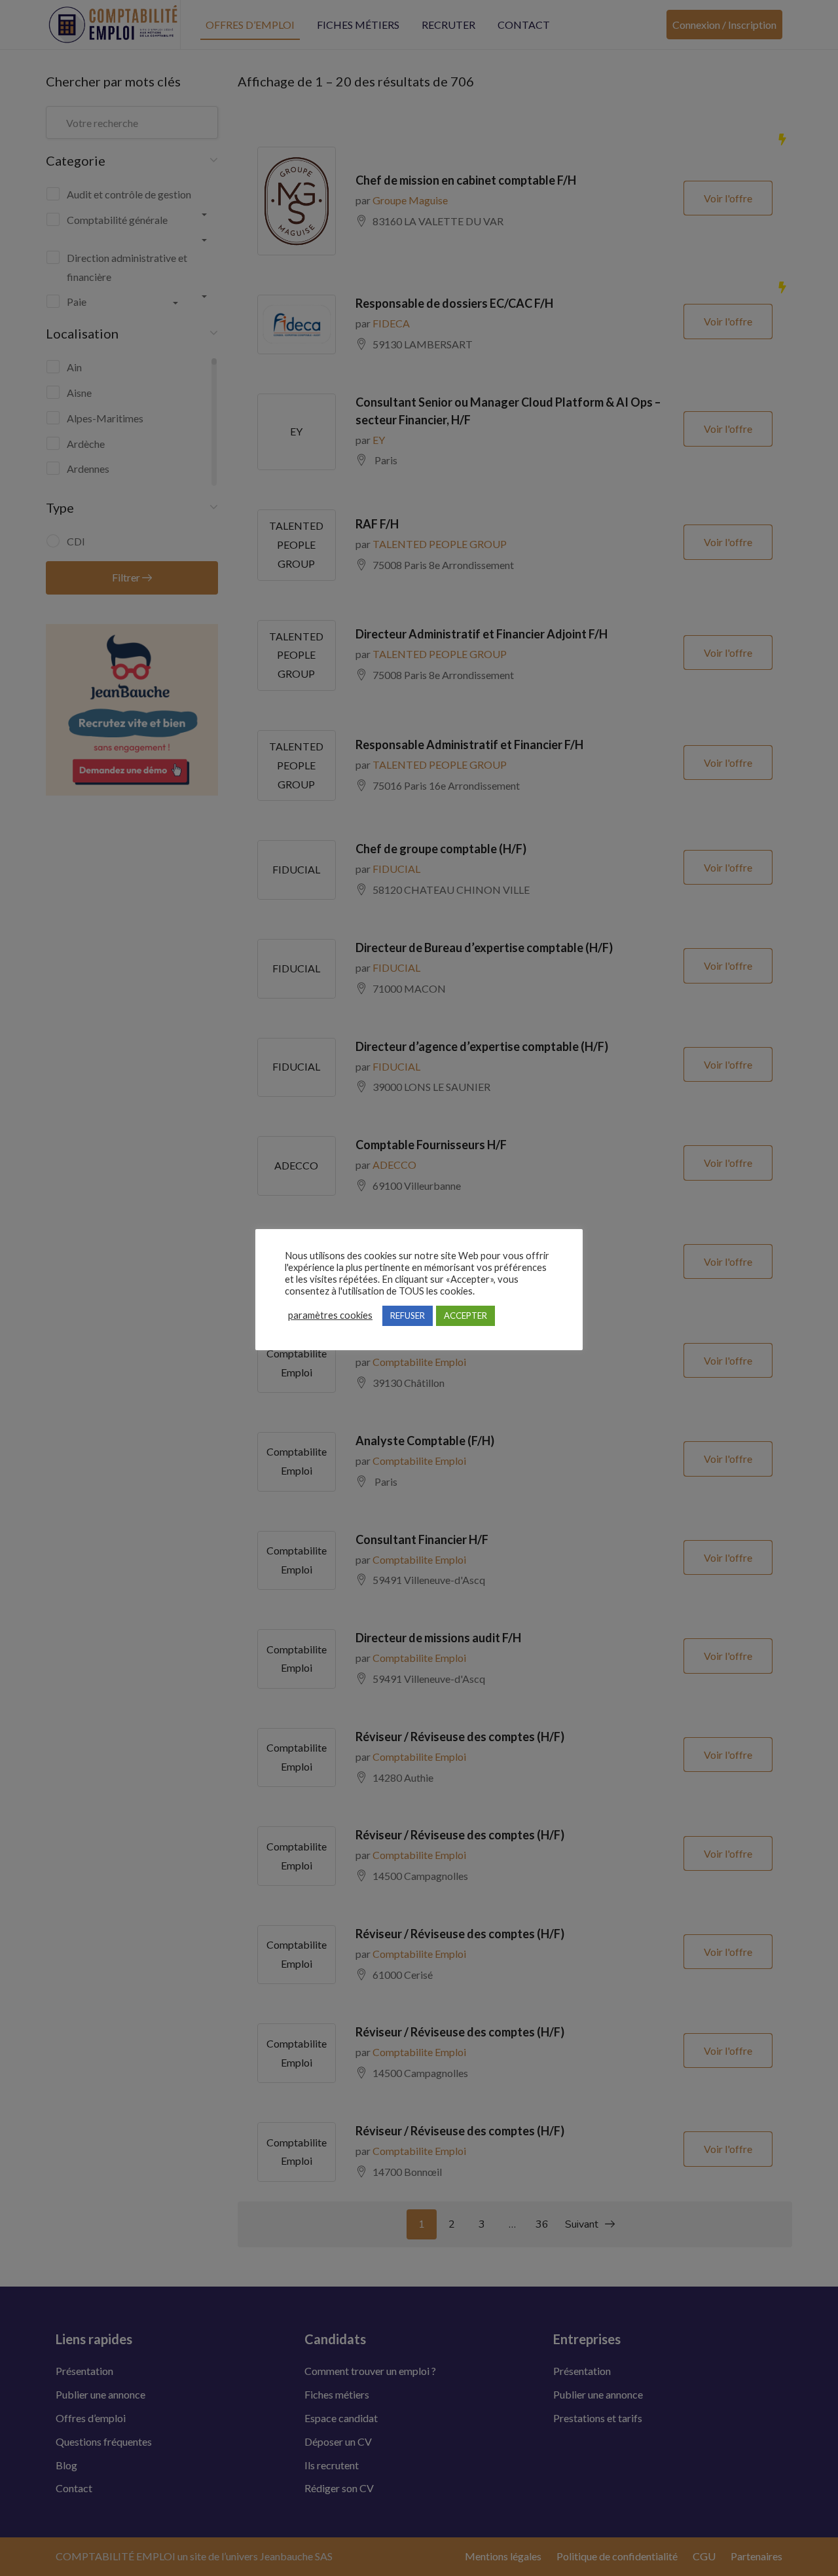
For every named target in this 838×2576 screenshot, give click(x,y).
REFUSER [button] (408, 1316)
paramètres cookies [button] (330, 1315)
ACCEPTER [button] (465, 1316)
